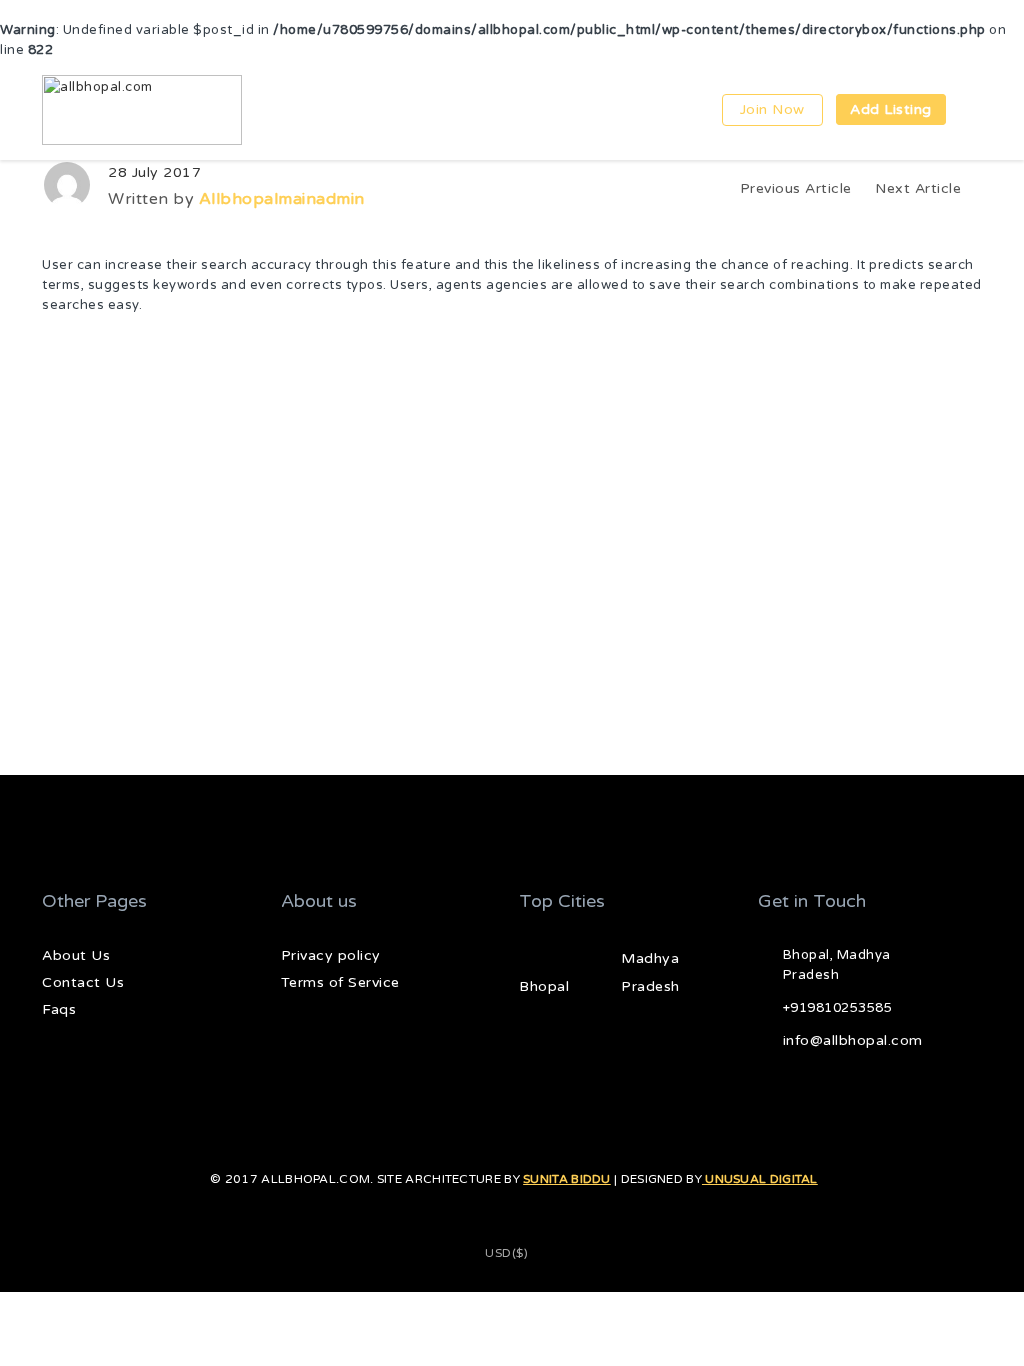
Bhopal (544, 986)
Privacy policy (331, 955)
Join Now (772, 109)
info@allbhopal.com (853, 1040)
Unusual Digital (760, 1179)
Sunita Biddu (567, 1179)
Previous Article (796, 188)
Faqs (59, 1009)
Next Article (920, 188)
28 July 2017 (154, 172)
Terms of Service (340, 982)
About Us (76, 955)
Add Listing (891, 109)
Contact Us (83, 982)
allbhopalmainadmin (282, 199)
